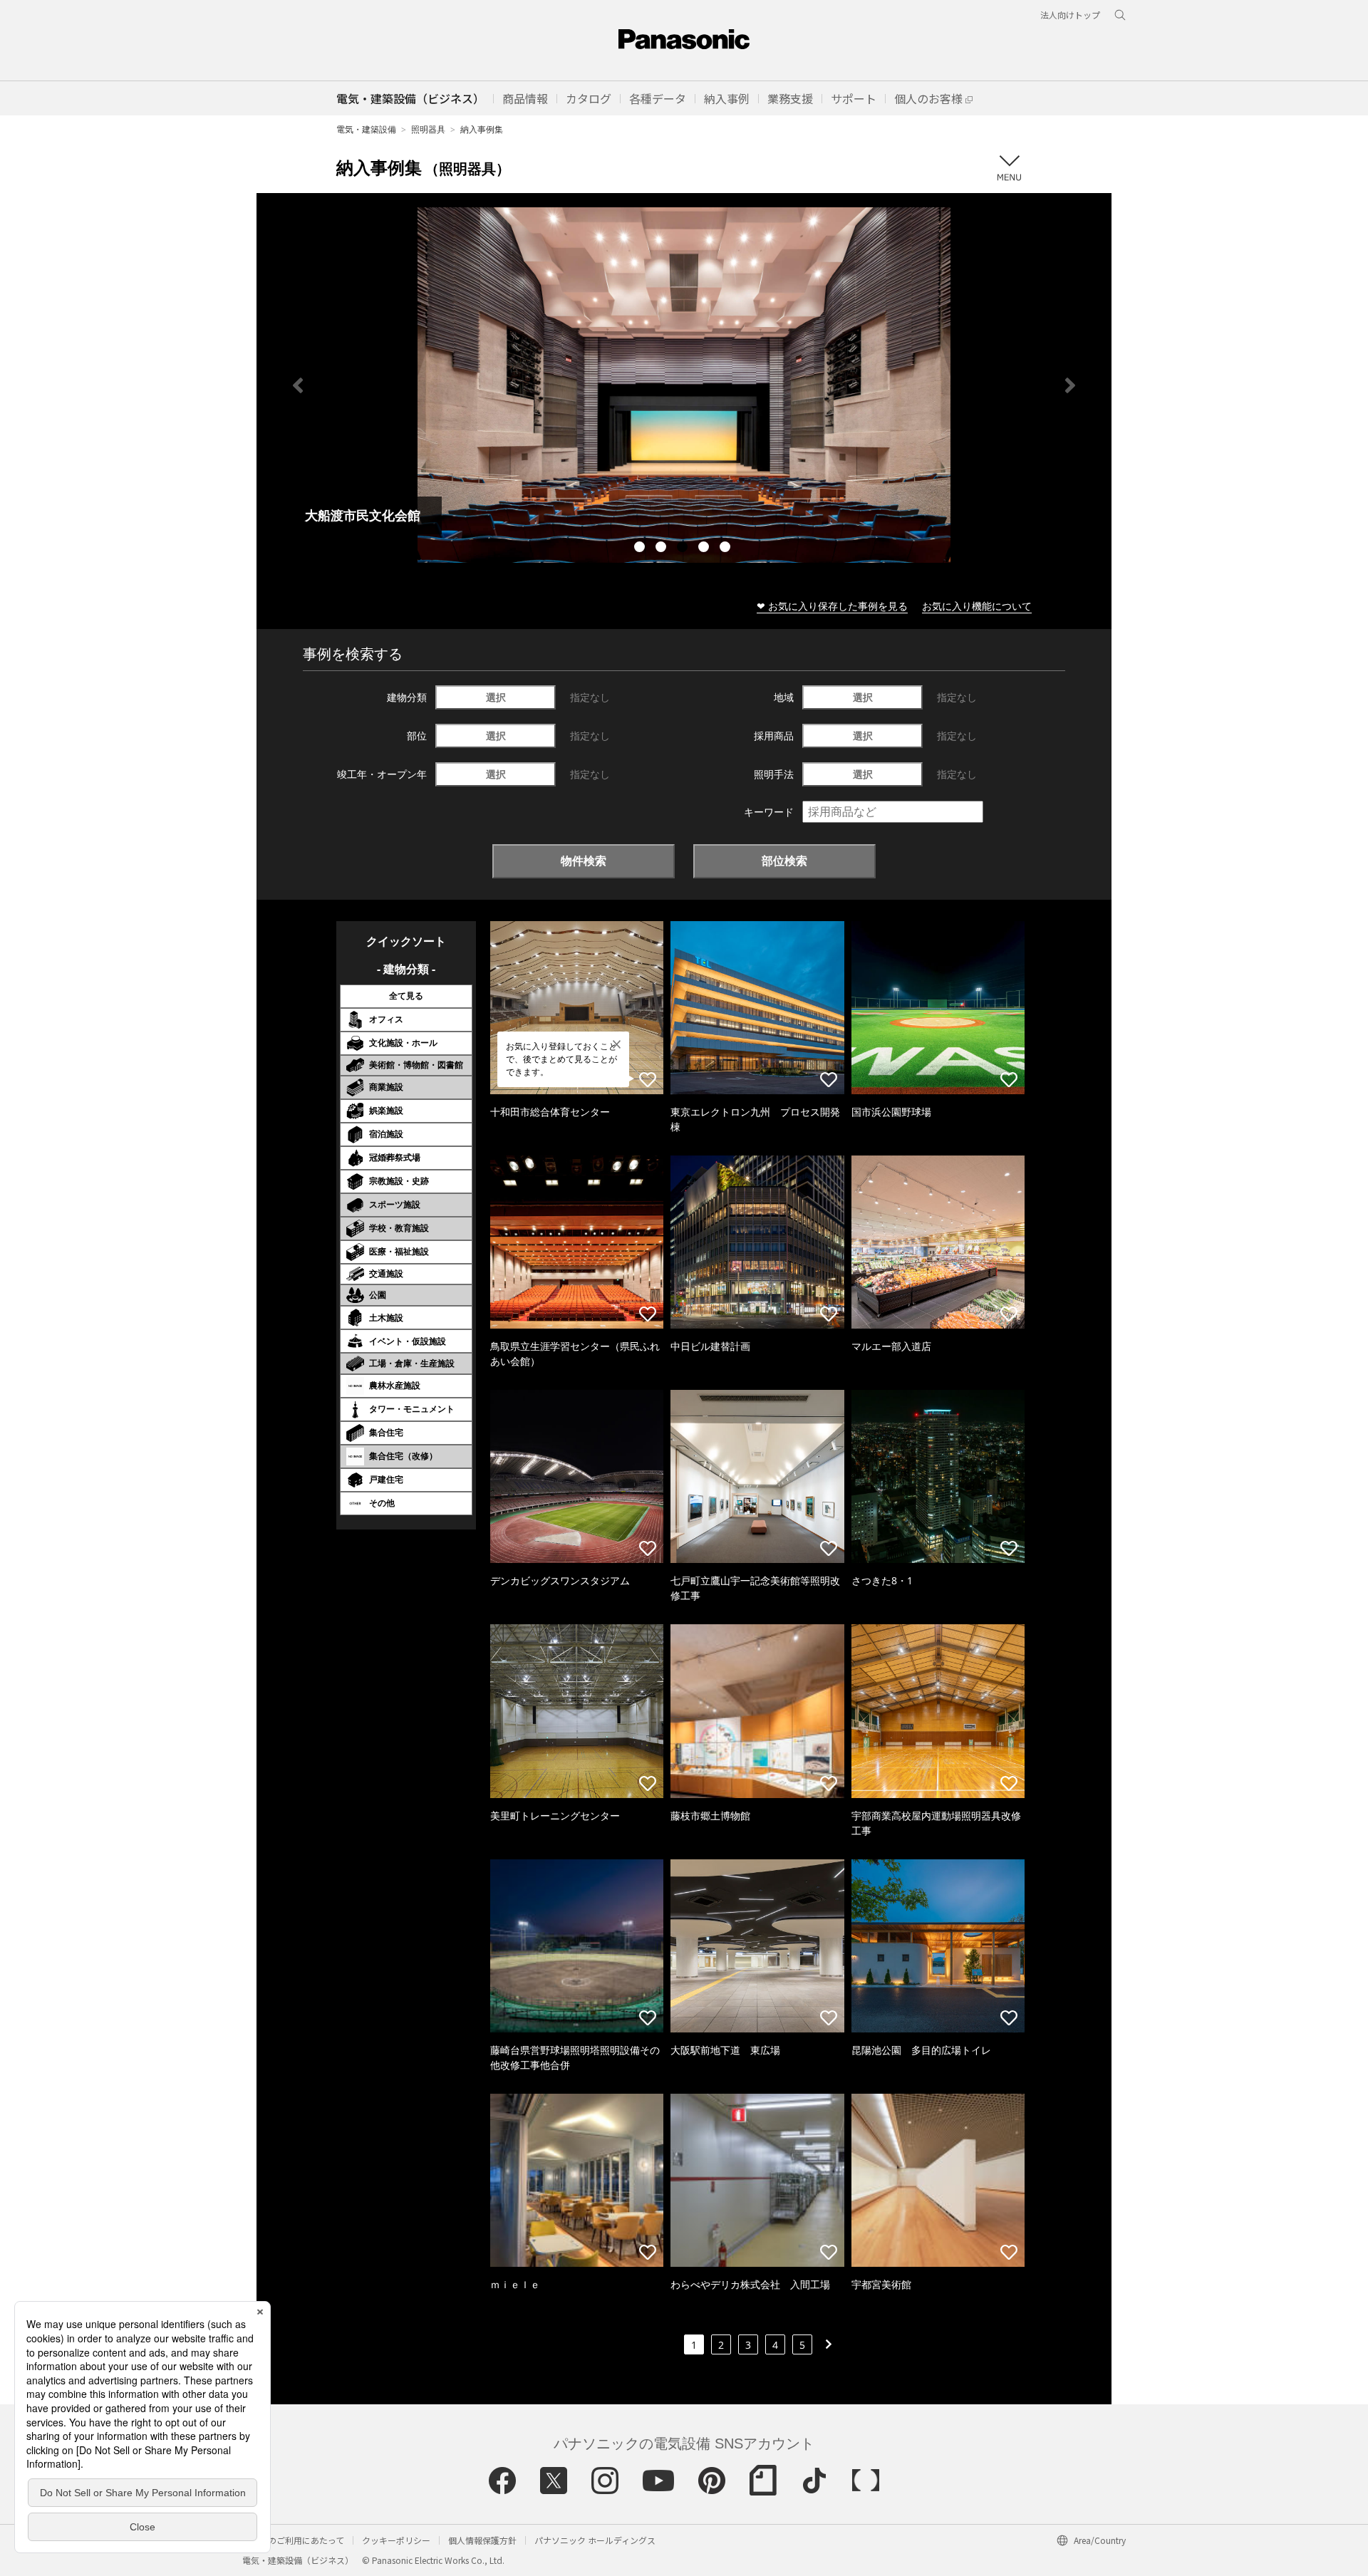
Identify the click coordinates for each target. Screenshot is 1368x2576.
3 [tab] (684, 549)
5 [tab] (727, 549)
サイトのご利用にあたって (293, 2540)
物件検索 (584, 861)
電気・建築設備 (366, 129)
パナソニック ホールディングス (595, 2540)
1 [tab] (641, 549)
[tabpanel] (495, 385)
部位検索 (784, 861)
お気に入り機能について (977, 606)
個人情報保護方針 (482, 2540)
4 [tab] (705, 549)
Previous (298, 385)
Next (1070, 385)
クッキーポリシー (396, 2540)
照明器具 (428, 129)
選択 (496, 697)
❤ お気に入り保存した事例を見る (832, 606)
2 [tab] (663, 549)
